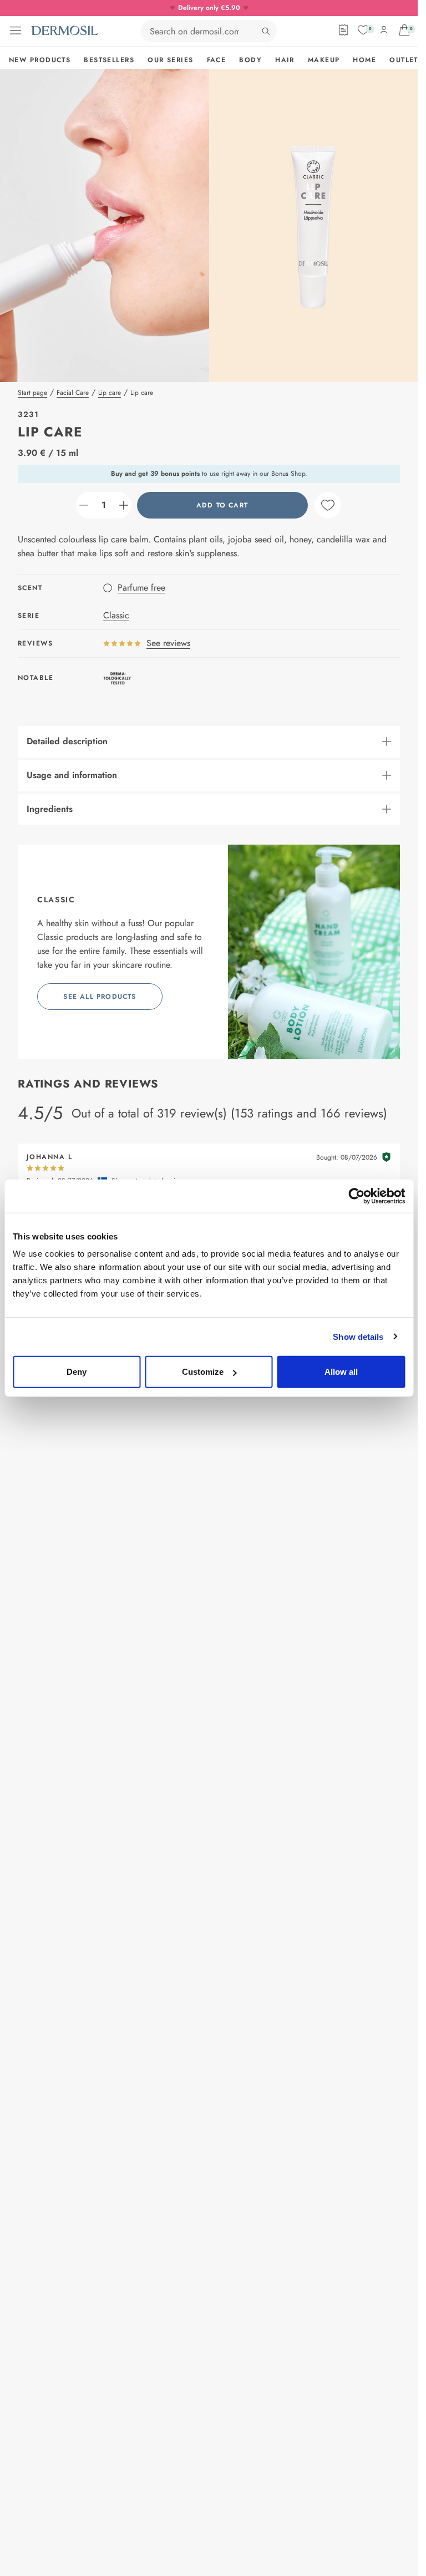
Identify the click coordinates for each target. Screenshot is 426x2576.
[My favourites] (363, 30)
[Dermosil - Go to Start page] (64, 31)
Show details (358, 1336)
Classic (116, 615)
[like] (328, 505)
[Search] (266, 31)
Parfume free (141, 588)
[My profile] (384, 30)
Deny (77, 1372)
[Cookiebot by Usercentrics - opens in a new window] (356, 1196)
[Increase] (124, 505)
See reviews (168, 643)
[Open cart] (404, 30)
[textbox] (104, 505)
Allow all (341, 1372)
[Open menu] (16, 31)
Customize (203, 1372)
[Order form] (343, 30)
